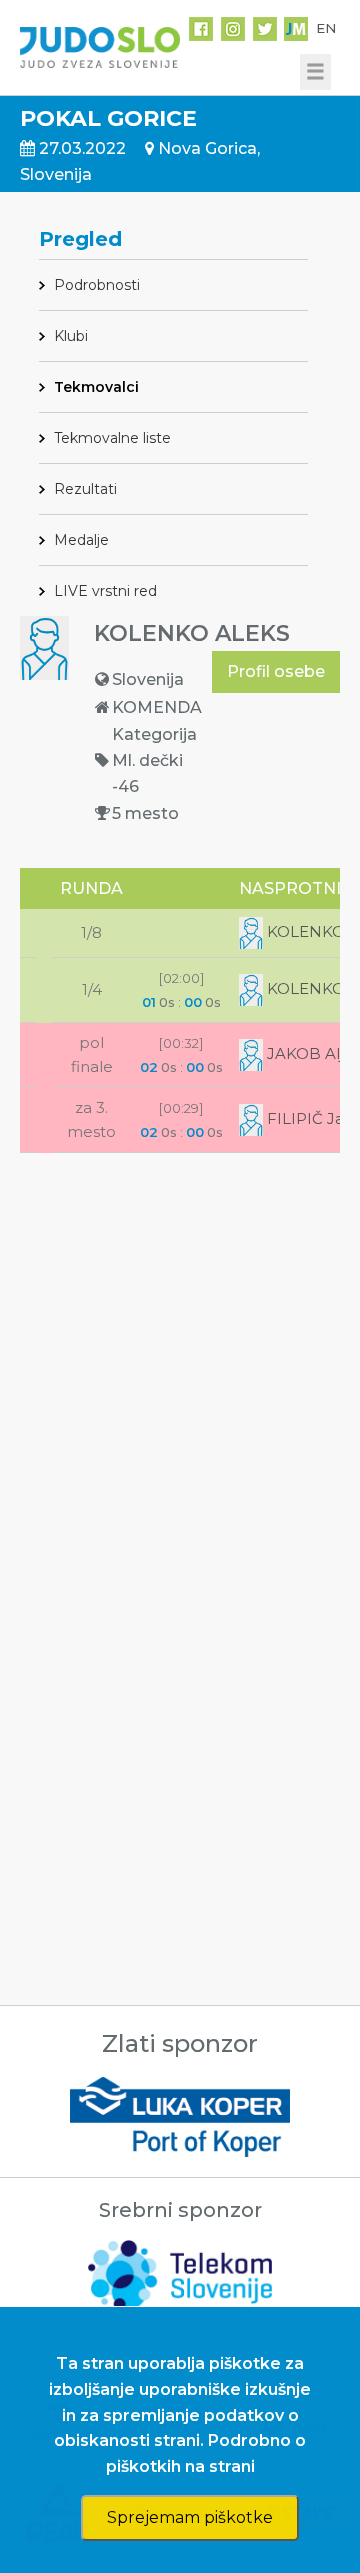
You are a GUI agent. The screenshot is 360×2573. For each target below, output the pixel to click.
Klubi (71, 336)
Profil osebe (276, 671)
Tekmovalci (96, 387)
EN (326, 28)
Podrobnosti (97, 285)
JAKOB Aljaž (311, 1053)
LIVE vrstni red (105, 591)
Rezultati (85, 489)
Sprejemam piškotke (190, 2517)
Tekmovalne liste (112, 438)
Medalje (81, 540)
